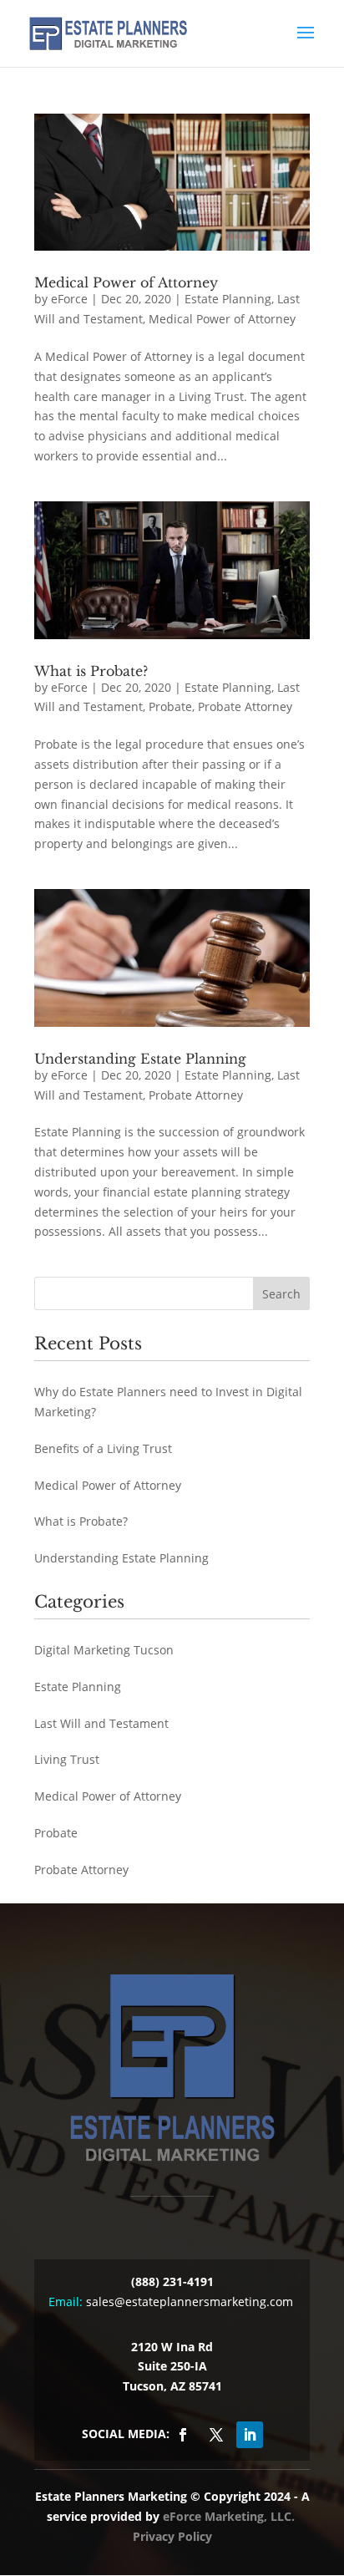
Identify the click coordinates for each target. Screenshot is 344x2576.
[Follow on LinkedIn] (250, 2435)
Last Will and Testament (101, 1723)
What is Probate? (91, 671)
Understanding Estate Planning (140, 1059)
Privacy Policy (172, 2536)
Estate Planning (228, 299)
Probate (170, 706)
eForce (69, 299)
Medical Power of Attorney (126, 282)
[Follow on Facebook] (183, 2435)
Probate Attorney (245, 706)
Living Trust (67, 1759)
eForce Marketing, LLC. (229, 2516)
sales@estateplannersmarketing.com (190, 2302)
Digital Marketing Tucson (104, 1650)
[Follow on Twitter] (216, 2435)
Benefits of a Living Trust (103, 1448)
